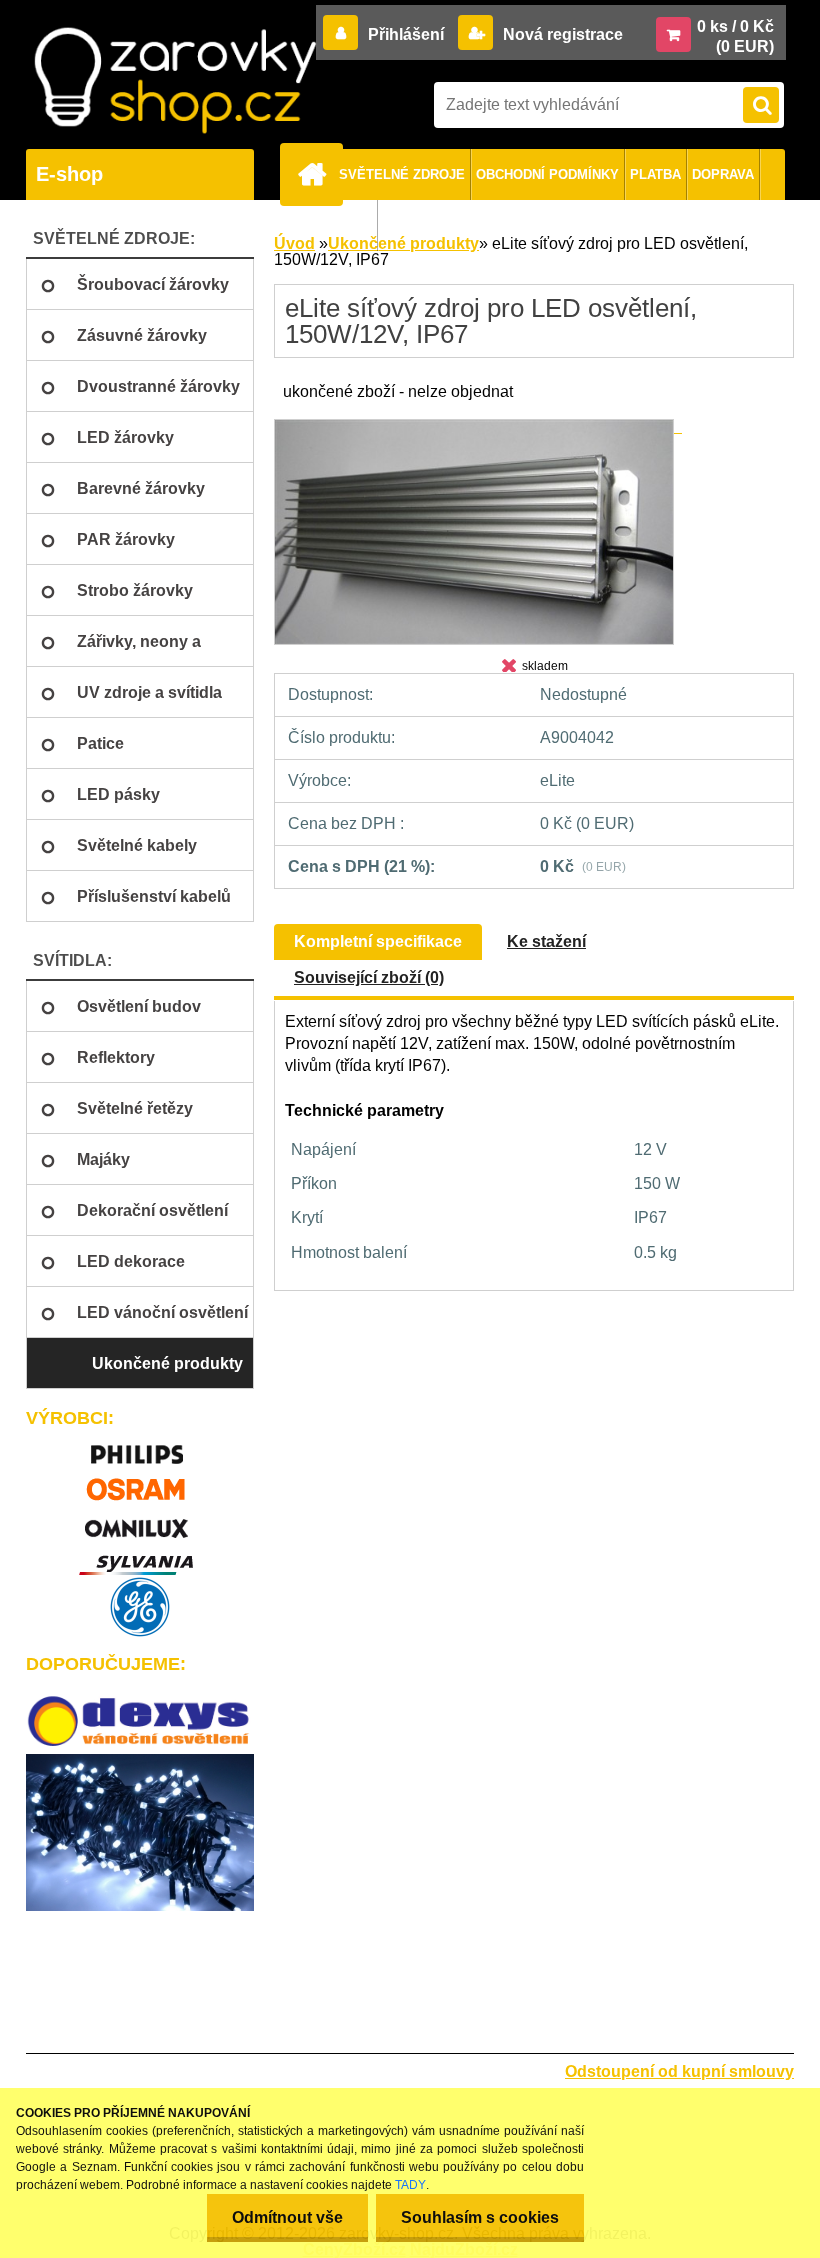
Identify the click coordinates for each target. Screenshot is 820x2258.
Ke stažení (546, 941)
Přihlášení (406, 34)
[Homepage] (315, 174)
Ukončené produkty (403, 243)
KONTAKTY (337, 225)
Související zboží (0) (369, 977)
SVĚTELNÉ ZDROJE (402, 174)
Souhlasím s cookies (480, 2217)
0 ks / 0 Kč (735, 26)
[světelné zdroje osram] (140, 1482)
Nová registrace (561, 34)
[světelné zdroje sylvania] (140, 1556)
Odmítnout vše (287, 2217)
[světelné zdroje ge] (140, 1607)
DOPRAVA (723, 174)
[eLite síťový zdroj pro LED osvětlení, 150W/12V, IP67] (478, 426)
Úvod (294, 243)
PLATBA (655, 174)
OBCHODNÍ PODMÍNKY (547, 174)
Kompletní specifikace (378, 941)
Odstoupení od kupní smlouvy (679, 2071)
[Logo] (175, 80)
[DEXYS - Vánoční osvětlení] (140, 1721)
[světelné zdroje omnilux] (140, 1519)
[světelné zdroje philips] (140, 1445)
